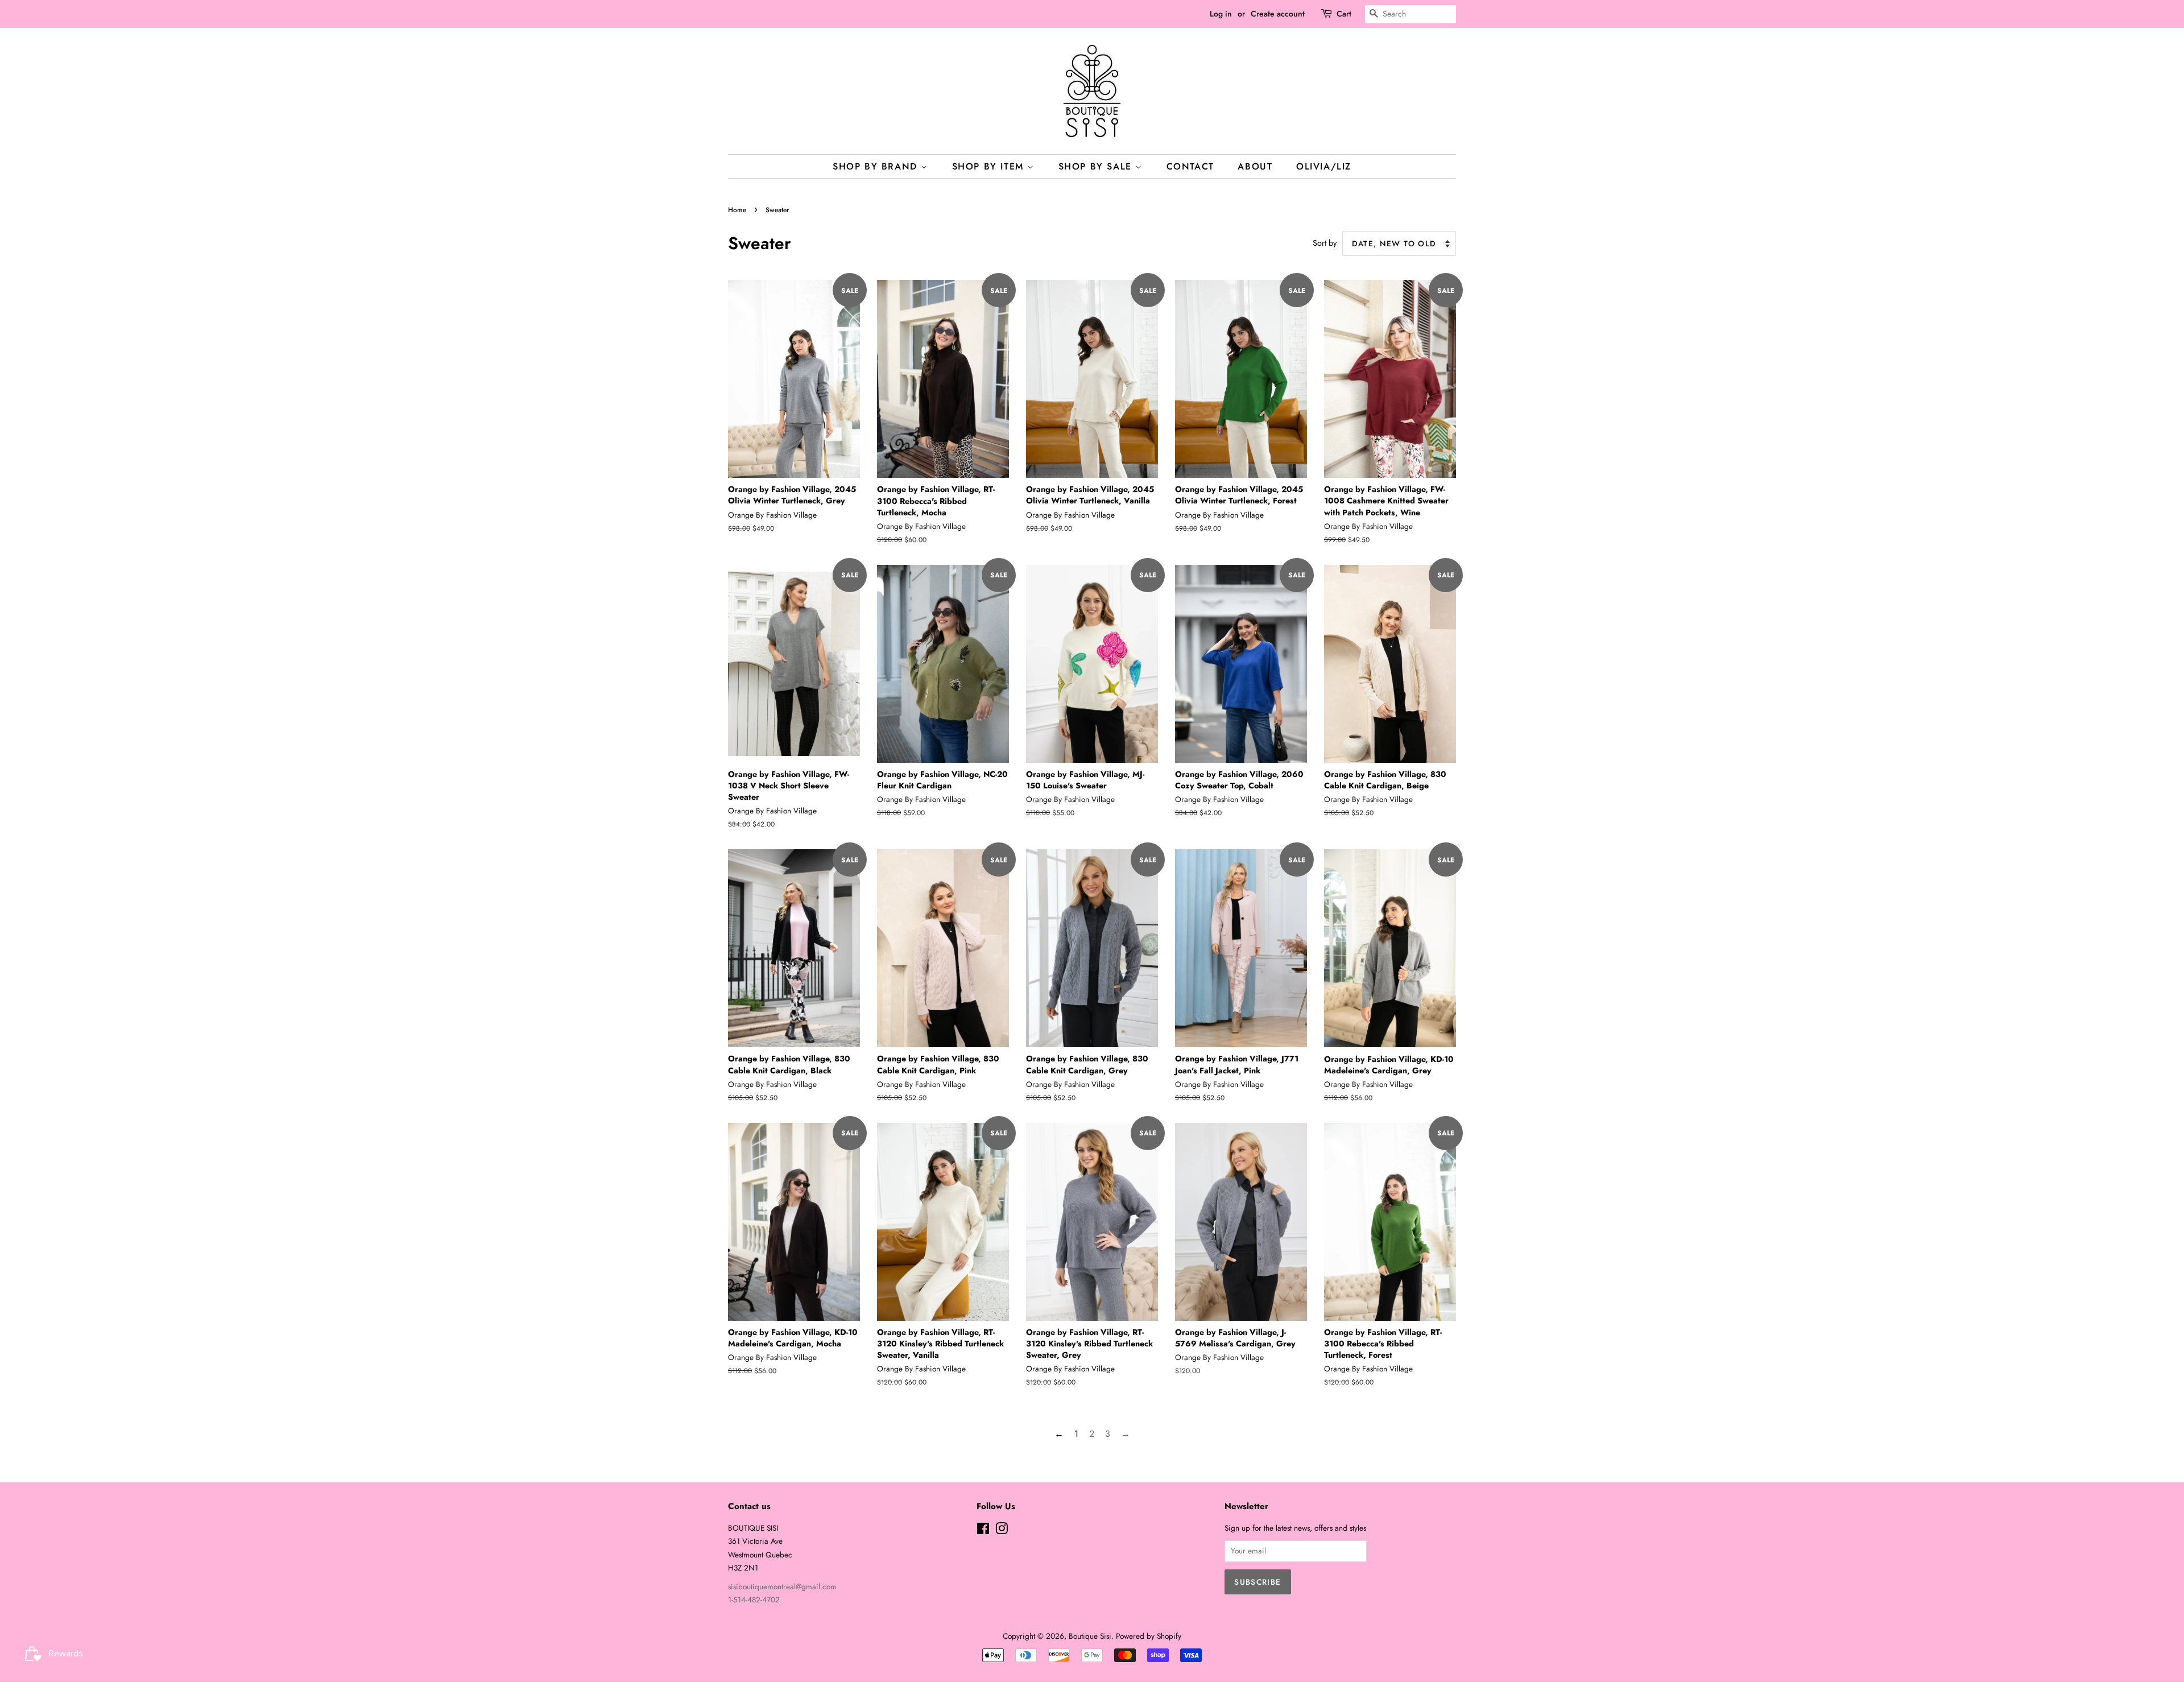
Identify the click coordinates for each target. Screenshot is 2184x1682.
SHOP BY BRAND (877, 166)
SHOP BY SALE (1097, 166)
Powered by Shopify (1149, 1636)
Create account (1278, 14)
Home (737, 210)
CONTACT (1190, 166)
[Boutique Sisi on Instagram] (1002, 1531)
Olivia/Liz (1324, 166)
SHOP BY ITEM (990, 166)
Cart (1344, 14)
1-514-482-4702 (754, 1600)
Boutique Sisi (1090, 1636)
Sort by (1325, 243)
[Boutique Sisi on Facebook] (983, 1531)
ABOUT (1255, 166)
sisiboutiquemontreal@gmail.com (782, 1586)
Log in (1221, 14)
